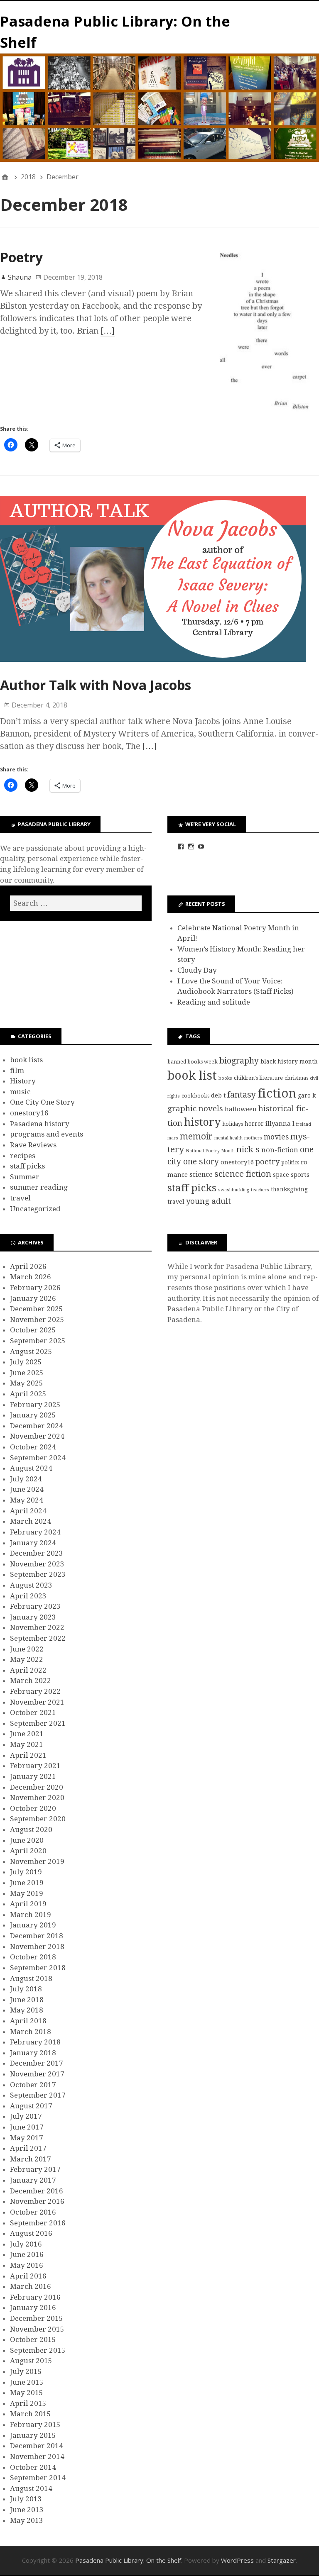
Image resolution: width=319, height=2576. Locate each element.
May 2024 (27, 1500)
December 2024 (37, 1426)
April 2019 (28, 1904)
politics (290, 1162)
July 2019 (26, 1872)
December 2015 (37, 2318)
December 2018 (37, 1936)
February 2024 (35, 1532)
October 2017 (33, 2085)
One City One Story (42, 1102)
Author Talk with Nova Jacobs (96, 685)
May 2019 (27, 1893)
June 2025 (27, 1373)
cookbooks (195, 1096)
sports (300, 1175)
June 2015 (27, 2382)
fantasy (242, 1095)
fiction (277, 1093)
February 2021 (35, 1766)
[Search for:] (76, 903)
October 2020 (33, 1808)
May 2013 (27, 2520)
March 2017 (31, 2159)
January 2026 (33, 1298)
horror (254, 1124)
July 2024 (26, 1479)
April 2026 (28, 1266)
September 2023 (38, 1574)
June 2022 (27, 1649)
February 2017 (35, 2169)
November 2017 (37, 2074)
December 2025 (37, 1309)
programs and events (47, 1134)
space (281, 1175)
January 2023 (33, 1617)
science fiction (243, 1174)
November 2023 (37, 1564)
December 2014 (37, 2446)
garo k (307, 1095)
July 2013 (26, 2499)
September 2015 (38, 2350)
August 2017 (31, 2106)
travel (20, 1198)
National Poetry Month (210, 1151)
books (225, 1078)
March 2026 (31, 1277)
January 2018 (33, 2053)
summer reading (39, 1187)
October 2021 (33, 1712)
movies (276, 1137)
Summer (25, 1177)
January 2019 (33, 1925)
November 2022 (37, 1627)
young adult (209, 1201)
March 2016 (31, 2286)
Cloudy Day (197, 970)
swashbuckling (234, 1190)
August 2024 (31, 1468)
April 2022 (28, 1670)
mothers (253, 1138)
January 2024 (33, 1543)
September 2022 (38, 1638)
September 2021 (38, 1723)
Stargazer (282, 2560)
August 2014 (31, 2488)
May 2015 (27, 2393)
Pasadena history (40, 1124)
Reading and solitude (214, 1002)
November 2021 (37, 1702)
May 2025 (27, 1383)
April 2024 (28, 1511)
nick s (248, 1149)
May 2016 (27, 2265)
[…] (108, 331)
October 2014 (33, 2467)
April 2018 (28, 2021)
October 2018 (33, 1957)
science (201, 1175)
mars (173, 1138)
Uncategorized (35, 1209)
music (20, 1092)
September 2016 (38, 2223)
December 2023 (37, 1553)
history (202, 1122)
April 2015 (28, 2403)
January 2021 (33, 1776)
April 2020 (28, 1851)
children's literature (258, 1078)
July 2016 (26, 2244)
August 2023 (31, 1585)
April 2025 (28, 1394)
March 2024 (31, 1521)
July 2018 (26, 1989)
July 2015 (26, 2371)
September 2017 (38, 2095)
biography (239, 1061)
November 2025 (37, 1320)
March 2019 (31, 1915)
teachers (260, 1190)
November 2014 (37, 2456)
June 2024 (27, 1489)
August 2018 (31, 1978)
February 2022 (35, 1691)
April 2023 (28, 1596)
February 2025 (35, 1405)
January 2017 (33, 2180)
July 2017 (26, 2116)
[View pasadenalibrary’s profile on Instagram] (191, 846)
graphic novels (195, 1109)
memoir (196, 1136)
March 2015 (31, 2414)
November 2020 (37, 1798)
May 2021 (27, 1744)
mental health (228, 1138)
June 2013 (27, 2510)
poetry (267, 1162)
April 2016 (28, 2276)
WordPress (237, 2560)
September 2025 (38, 1341)
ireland (304, 1124)
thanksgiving (289, 1189)
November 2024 (37, 1436)
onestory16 (29, 1113)
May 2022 (27, 1659)
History (23, 1081)
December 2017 (37, 2063)
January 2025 (33, 1415)
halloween (241, 1109)
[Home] (5, 177)
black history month (289, 1061)
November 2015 (37, 2329)
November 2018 (37, 1947)
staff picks (27, 1166)
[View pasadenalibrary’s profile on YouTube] (201, 846)
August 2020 (31, 1830)
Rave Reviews (33, 1145)
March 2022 (31, 1681)
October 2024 (33, 1447)
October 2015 (33, 2339)
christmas (296, 1078)
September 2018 (38, 1968)
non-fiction (280, 1150)
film (17, 1071)
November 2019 (37, 1861)
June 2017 (27, 2127)
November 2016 (37, 2201)
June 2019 (27, 1883)
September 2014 (38, 2478)
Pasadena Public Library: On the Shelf (128, 2560)
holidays (233, 1124)
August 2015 (31, 2361)
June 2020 (27, 1840)
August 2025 (31, 1351)
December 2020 (37, 1787)
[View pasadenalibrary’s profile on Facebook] (181, 846)
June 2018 (27, 2000)
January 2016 (33, 2308)
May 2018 (27, 2010)
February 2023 (35, 1606)
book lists (26, 1060)
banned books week (193, 1062)
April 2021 (28, 1755)
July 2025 (26, 1362)
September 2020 (38, 1819)
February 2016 (35, 2297)
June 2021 (27, 1734)
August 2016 (31, 2233)
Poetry (21, 257)
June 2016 (27, 2254)
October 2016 (33, 2212)
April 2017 (28, 2148)
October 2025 (33, 1330)
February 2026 (35, 1288)
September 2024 (38, 1458)
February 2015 (35, 2425)
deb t (218, 1095)
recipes (23, 1156)
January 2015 (33, 2435)
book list (192, 1076)
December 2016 (37, 2191)
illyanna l (280, 1124)
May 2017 (27, 2138)
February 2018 (35, 2042)
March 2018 (31, 2032)
